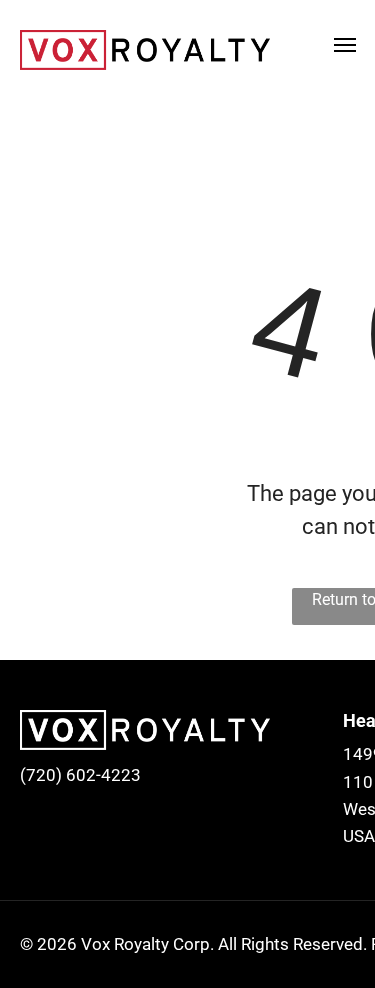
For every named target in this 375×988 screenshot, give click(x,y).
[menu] (345, 45)
